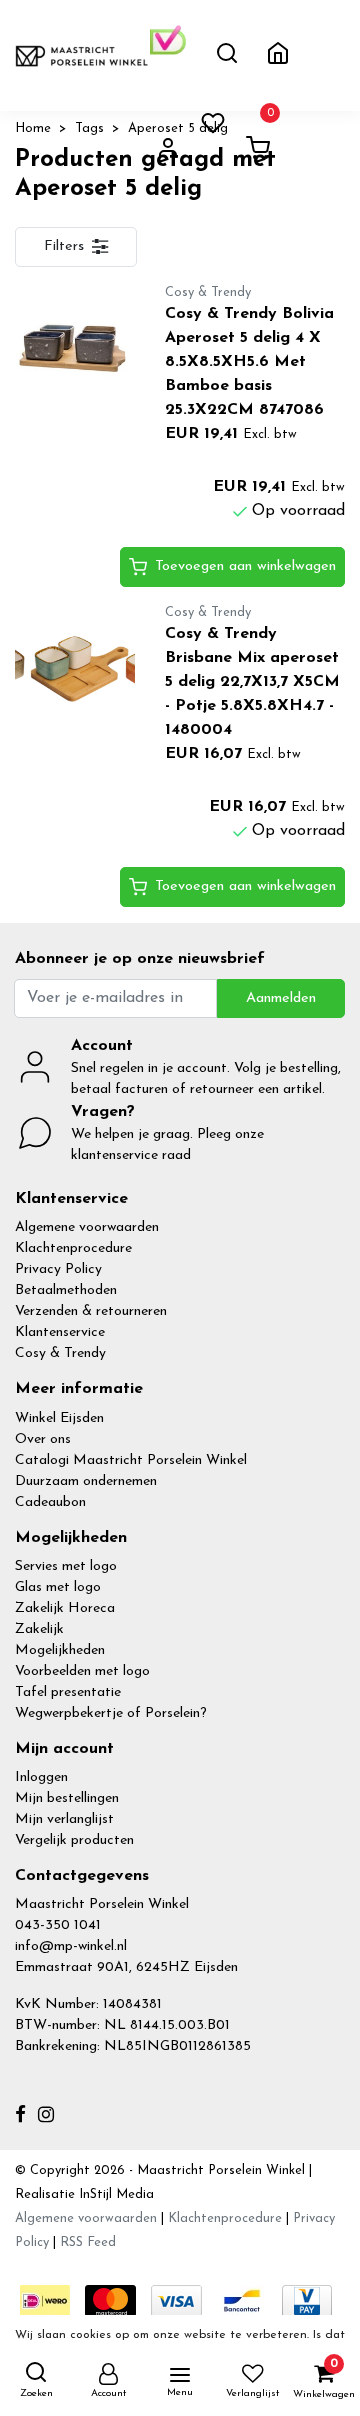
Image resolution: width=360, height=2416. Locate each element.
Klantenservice (60, 1332)
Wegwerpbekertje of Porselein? (111, 1713)
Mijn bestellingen (67, 1798)
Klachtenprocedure (73, 1248)
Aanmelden (281, 998)
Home (33, 128)
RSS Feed (88, 2242)
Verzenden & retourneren (91, 1311)
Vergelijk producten (74, 1840)
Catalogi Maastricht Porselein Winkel (131, 1460)
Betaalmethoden (66, 1290)
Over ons (43, 1439)
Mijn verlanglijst (64, 1819)
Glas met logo (58, 1587)
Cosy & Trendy (60, 1353)
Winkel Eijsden (59, 1418)
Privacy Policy (58, 1269)
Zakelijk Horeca (65, 1608)
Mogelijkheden (60, 1650)
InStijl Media (114, 2194)
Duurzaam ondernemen (86, 1481)
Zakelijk (39, 1629)
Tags (89, 128)
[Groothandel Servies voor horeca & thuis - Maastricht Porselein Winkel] (82, 55)
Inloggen (41, 1777)
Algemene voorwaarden (87, 1227)
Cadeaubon (50, 1502)
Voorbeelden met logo (82, 1671)
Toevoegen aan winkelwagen (245, 566)
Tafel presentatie (68, 1692)
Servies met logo (66, 1566)
